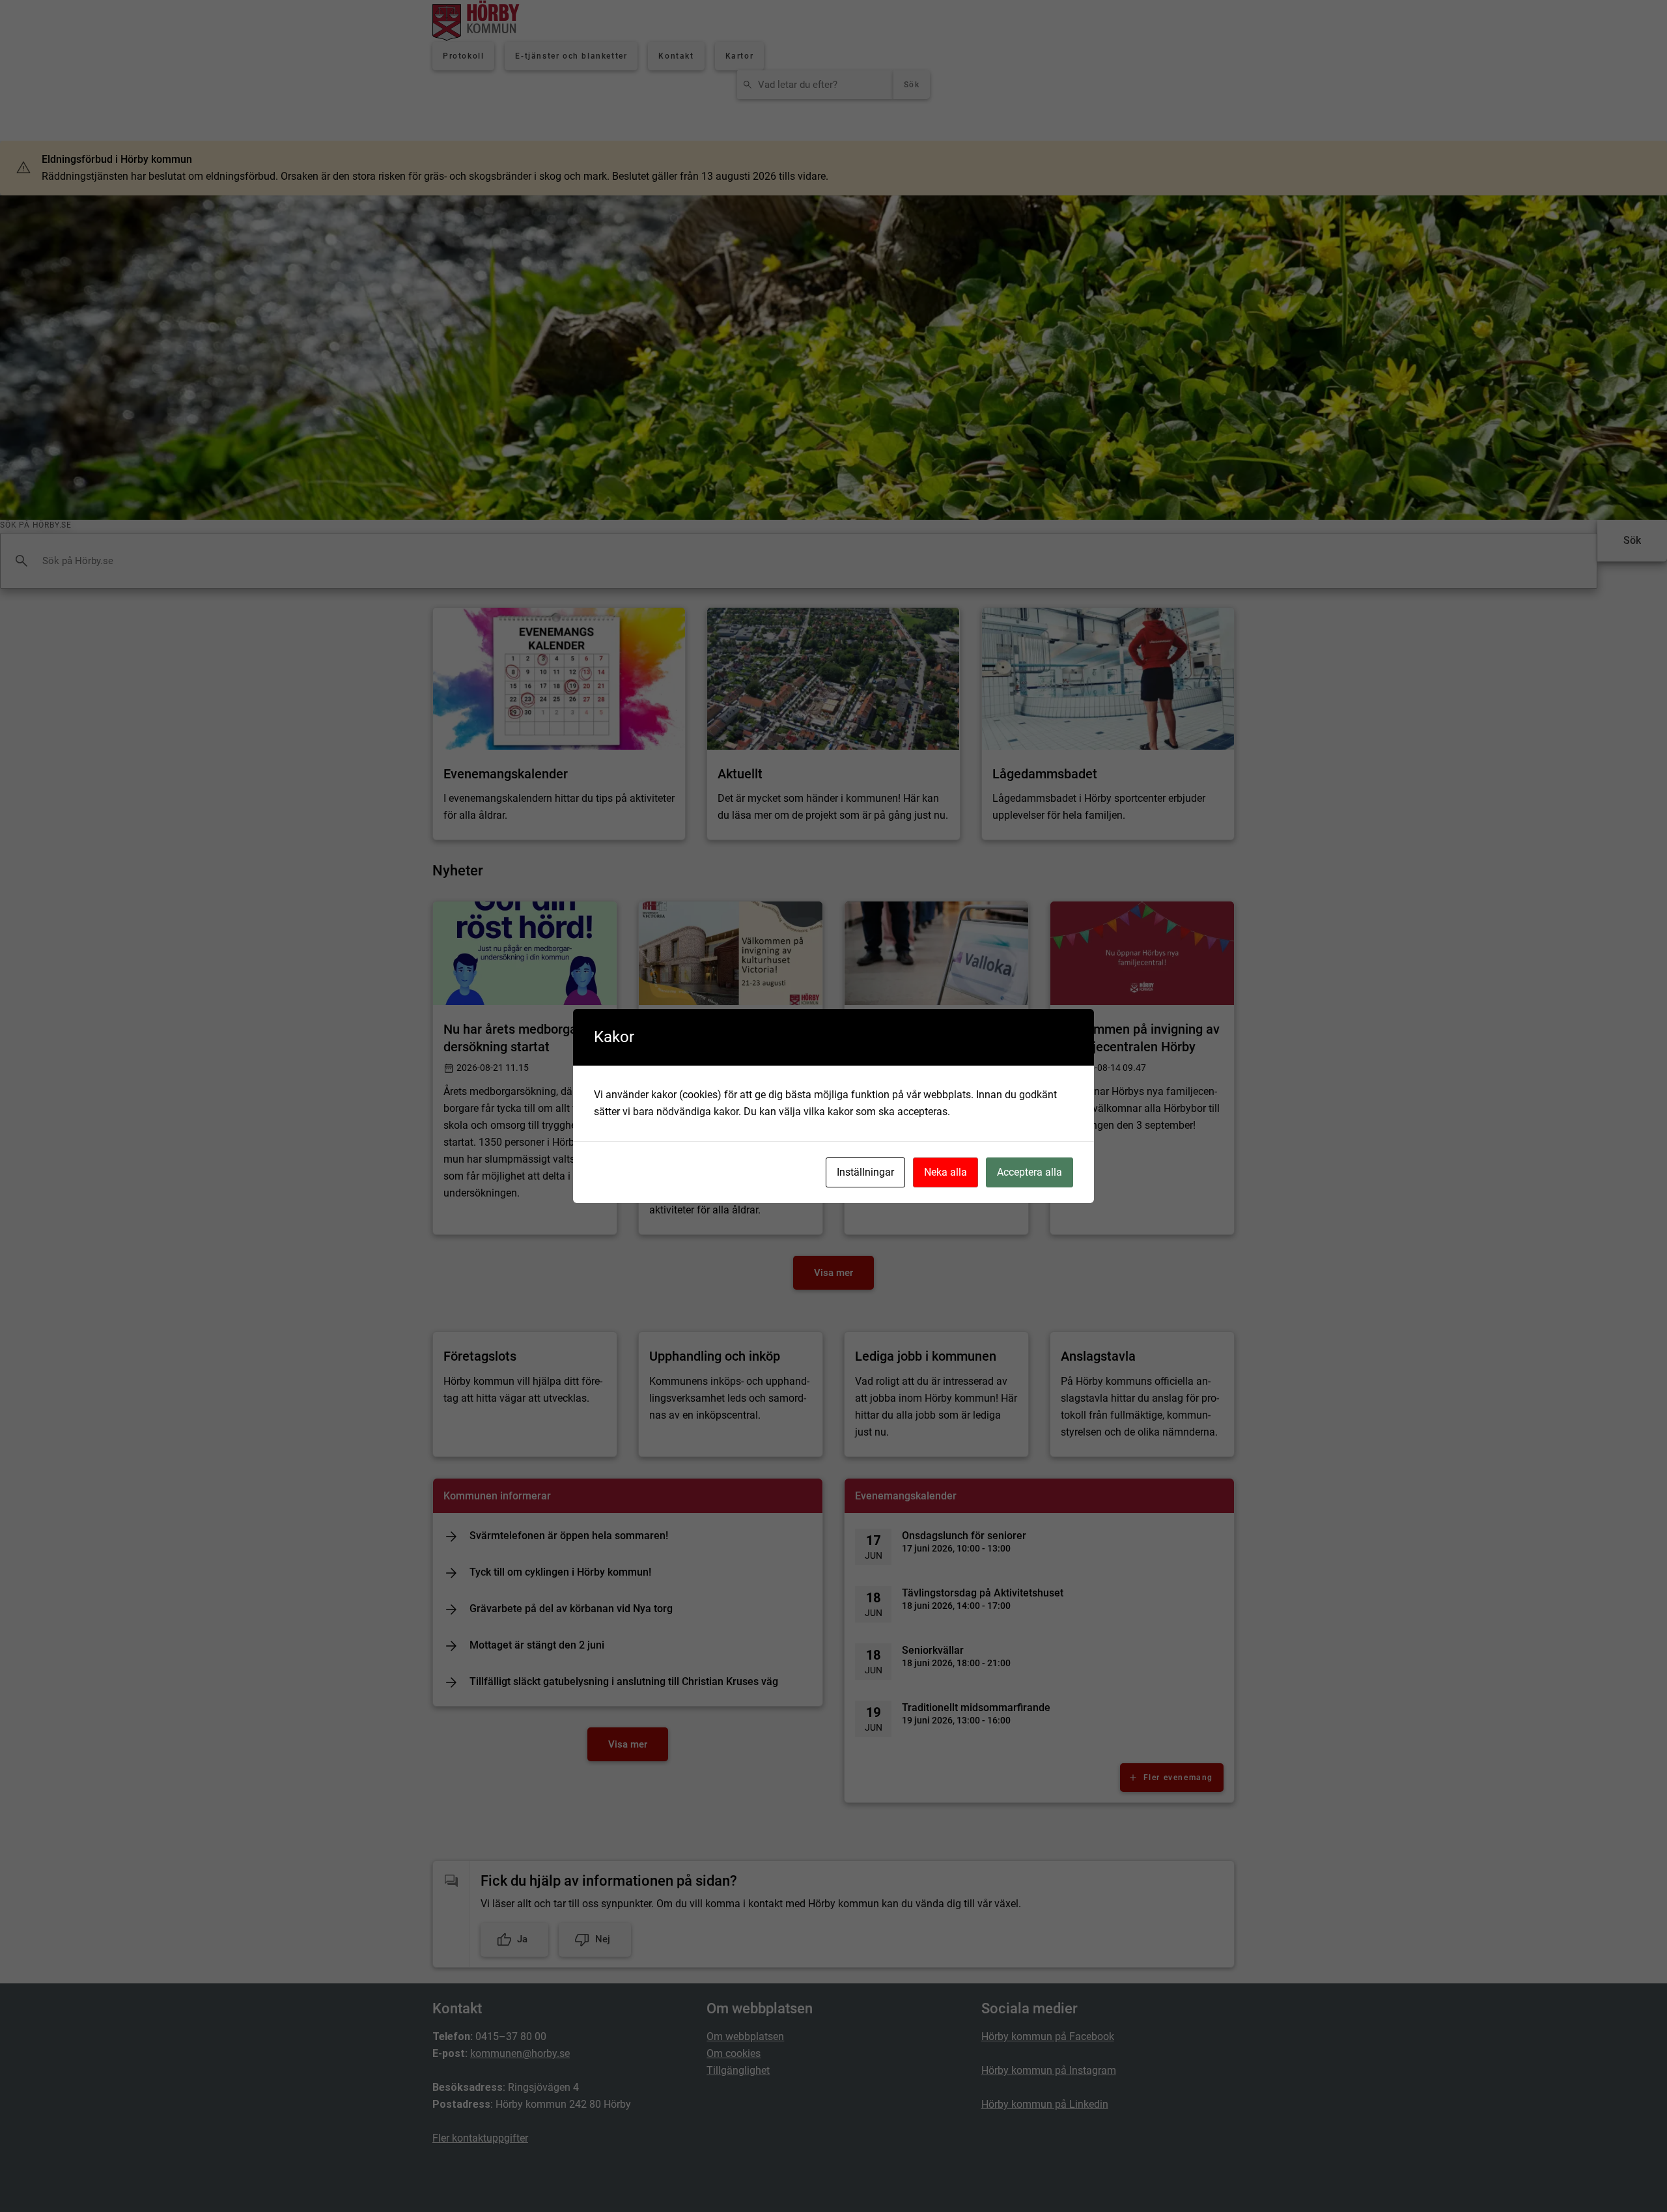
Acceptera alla (1030, 1172)
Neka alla (946, 1172)
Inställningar (865, 1172)
